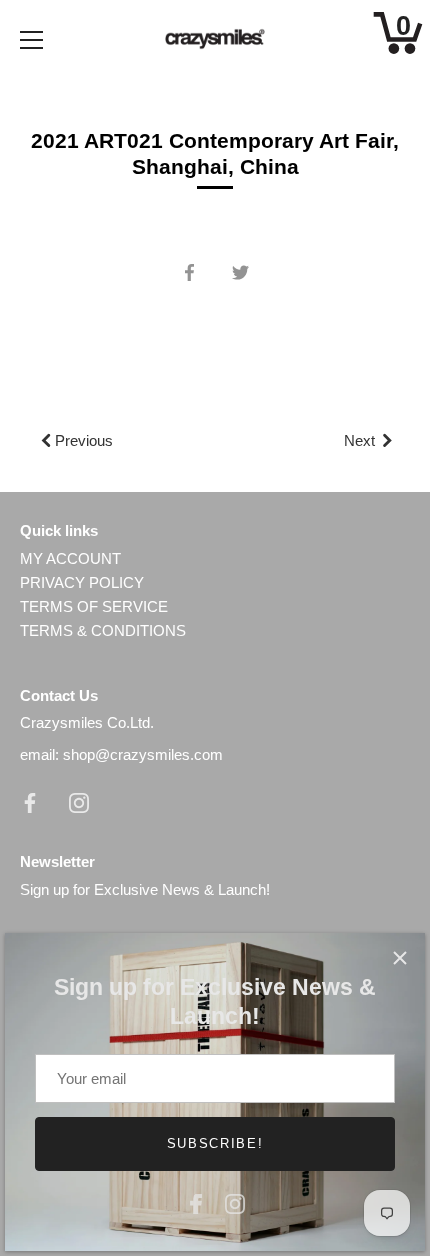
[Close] (400, 958)
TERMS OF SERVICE (94, 606)
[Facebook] (196, 1201)
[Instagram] (235, 1201)
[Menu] (32, 40)
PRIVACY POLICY (82, 582)
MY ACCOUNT (70, 558)
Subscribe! (215, 1143)
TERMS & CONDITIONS (103, 630)
